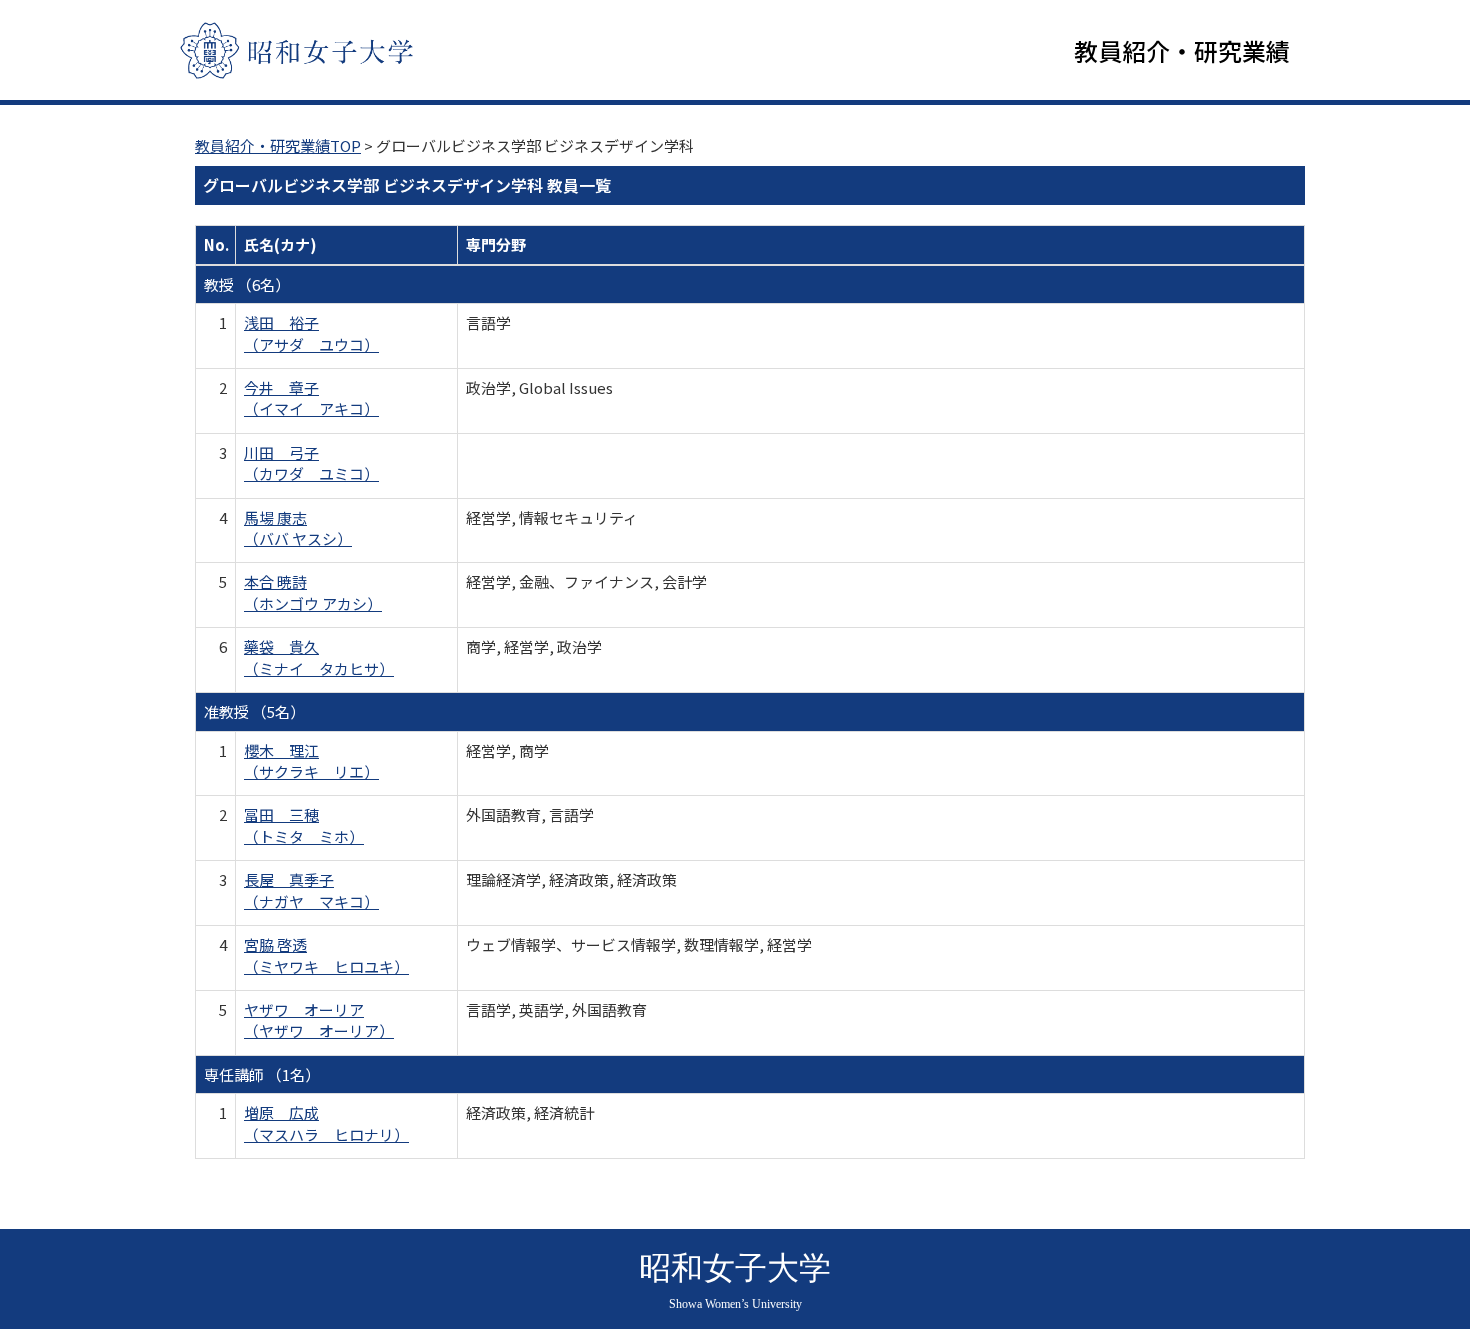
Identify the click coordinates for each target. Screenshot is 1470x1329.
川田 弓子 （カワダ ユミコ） (311, 463)
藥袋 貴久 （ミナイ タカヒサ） (319, 657)
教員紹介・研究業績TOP (278, 145)
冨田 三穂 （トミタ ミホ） (304, 825)
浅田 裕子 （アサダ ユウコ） (311, 333)
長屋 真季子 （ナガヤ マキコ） (311, 890)
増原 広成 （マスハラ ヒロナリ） (326, 1123)
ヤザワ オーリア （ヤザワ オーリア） (319, 1020)
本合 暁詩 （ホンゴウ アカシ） (313, 592)
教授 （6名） (247, 284)
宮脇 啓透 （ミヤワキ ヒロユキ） (326, 955)
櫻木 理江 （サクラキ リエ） (311, 761)
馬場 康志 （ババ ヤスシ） (298, 528)
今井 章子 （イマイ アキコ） (311, 398)
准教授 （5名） (254, 711)
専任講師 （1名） (262, 1074)
